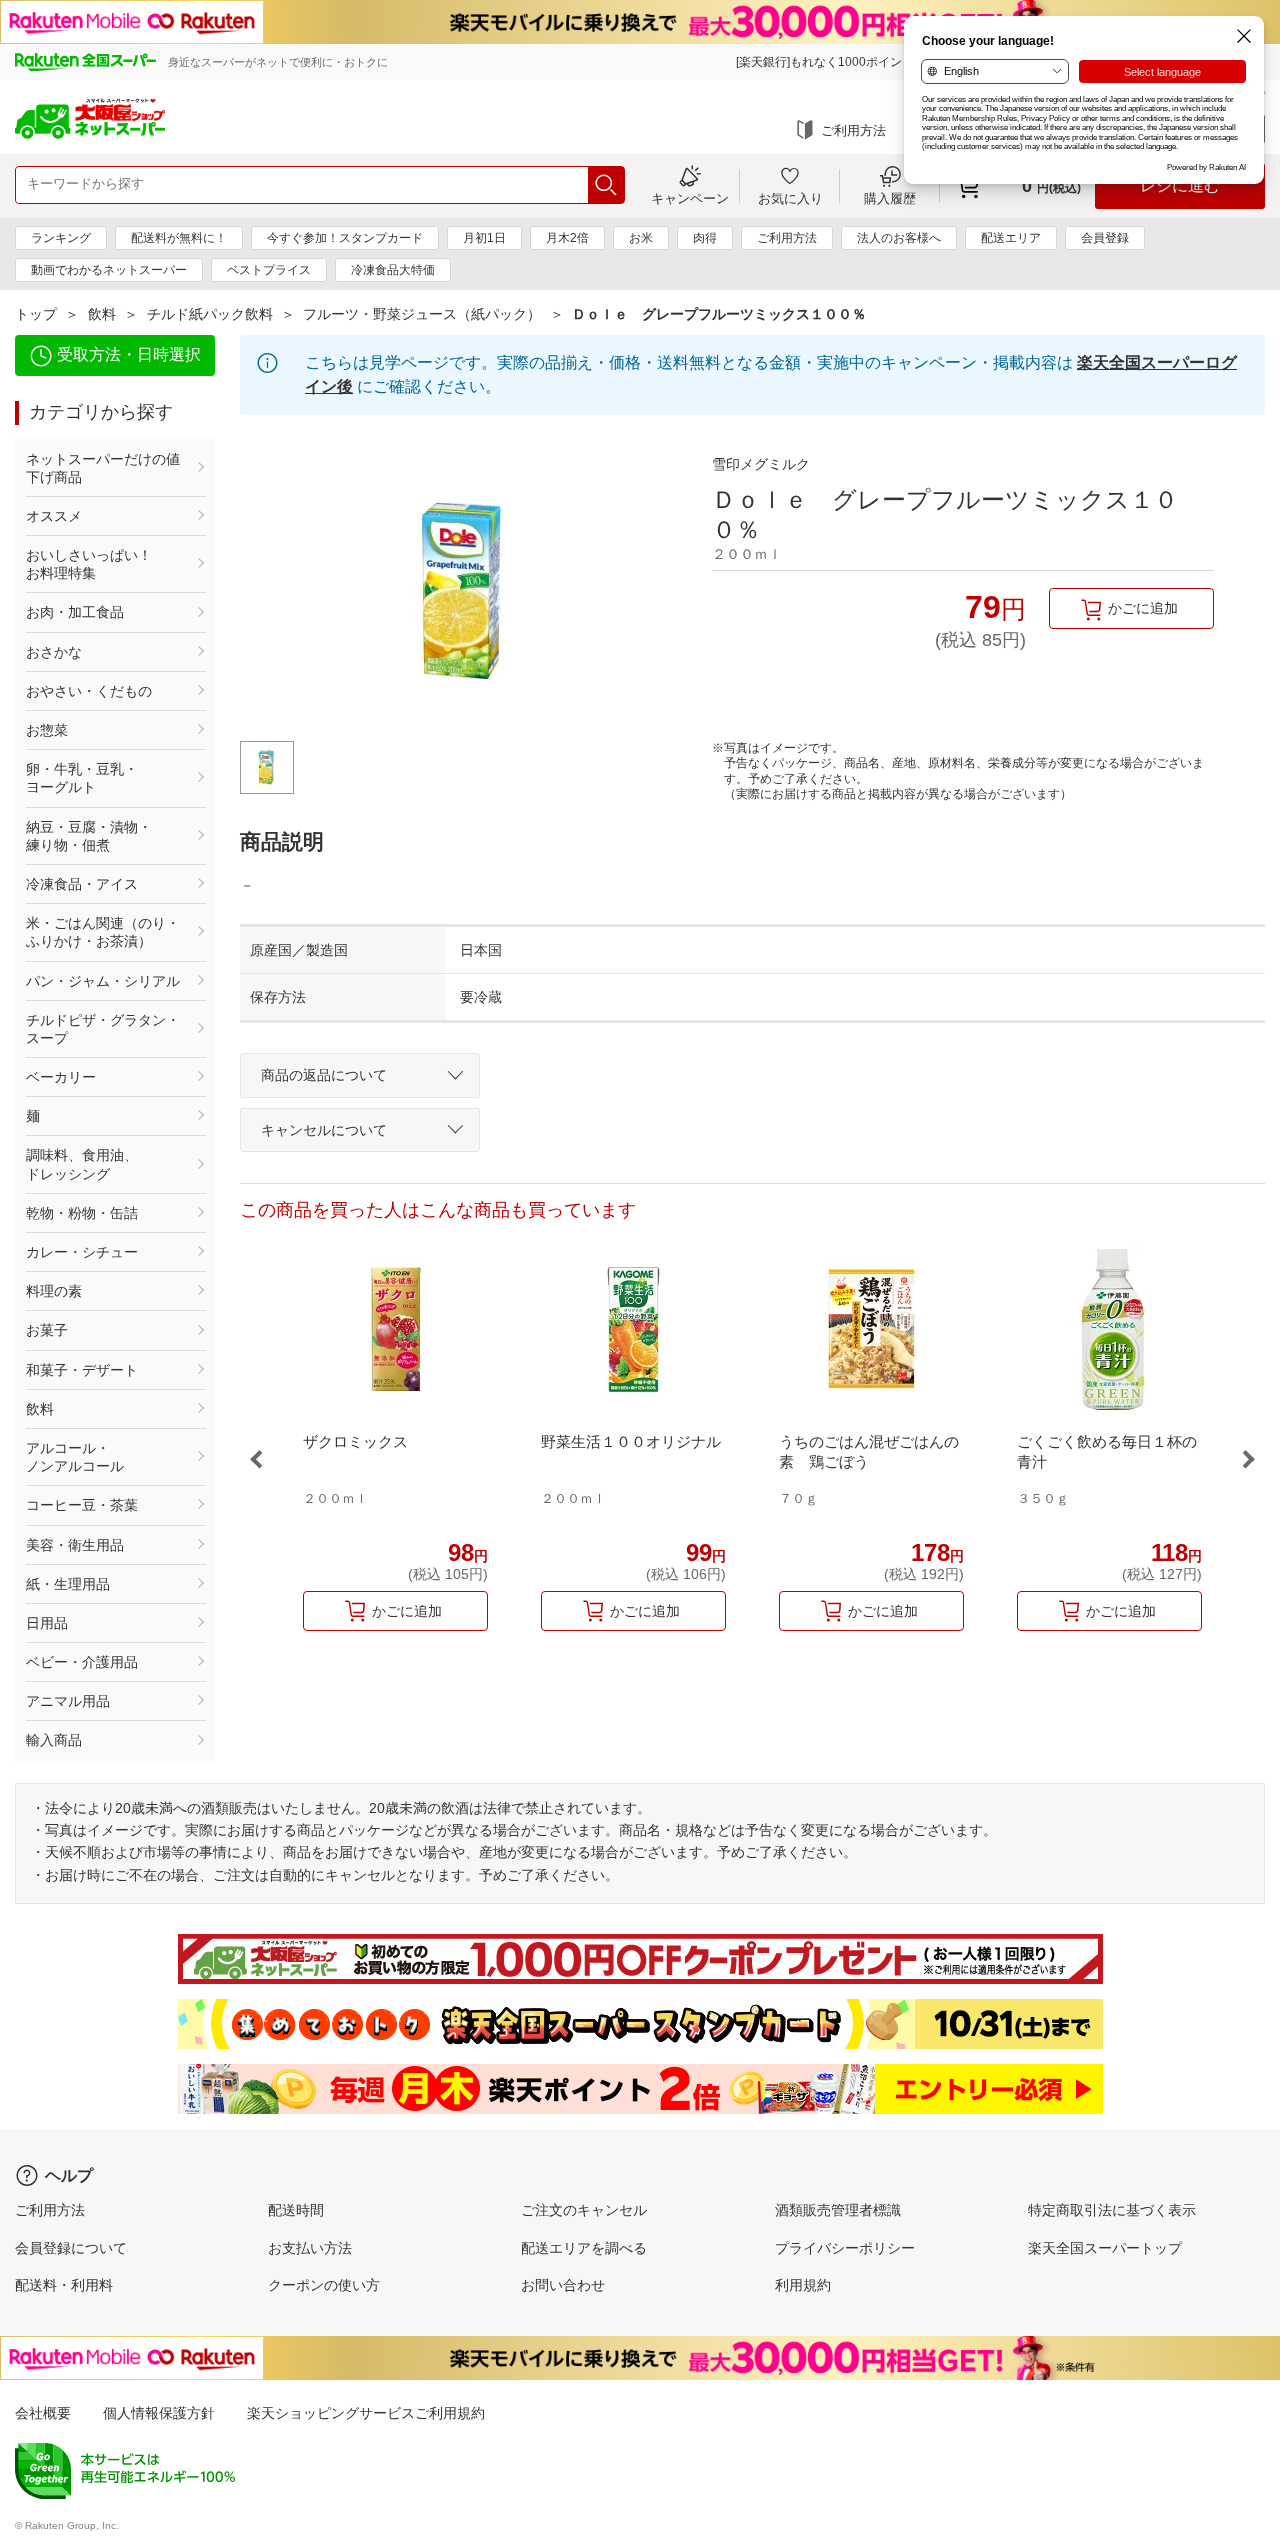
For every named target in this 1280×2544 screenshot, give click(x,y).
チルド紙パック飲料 (210, 314)
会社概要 (43, 2413)
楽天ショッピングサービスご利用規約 (366, 2413)
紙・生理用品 (68, 1584)
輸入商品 (54, 1740)
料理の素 (54, 1291)
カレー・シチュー (82, 1252)
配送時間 (296, 2210)
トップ (36, 314)
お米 (641, 238)
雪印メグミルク (761, 464)
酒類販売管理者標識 (838, 2210)
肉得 (705, 238)
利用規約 (803, 2285)
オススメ (54, 516)
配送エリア (1011, 238)
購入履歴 (890, 198)
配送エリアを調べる (584, 2248)
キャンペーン (690, 198)
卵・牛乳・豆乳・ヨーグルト (82, 778)
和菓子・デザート (82, 1370)
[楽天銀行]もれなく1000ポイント (825, 62)
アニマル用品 (68, 1701)
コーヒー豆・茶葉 (82, 1505)
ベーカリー (61, 1077)
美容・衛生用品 (75, 1545)
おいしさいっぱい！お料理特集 (89, 564)
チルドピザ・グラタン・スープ (103, 1029)
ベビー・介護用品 (82, 1662)
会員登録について (71, 2248)
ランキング (61, 238)
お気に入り (790, 198)
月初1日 (484, 238)
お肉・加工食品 (75, 612)
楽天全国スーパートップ (1105, 2248)
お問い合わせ (563, 2285)
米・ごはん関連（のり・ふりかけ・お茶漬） (103, 932)
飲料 (102, 314)
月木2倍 (567, 238)
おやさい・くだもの (89, 691)
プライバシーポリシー (845, 2248)
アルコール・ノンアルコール (75, 1457)
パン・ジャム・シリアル (103, 981)
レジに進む (1180, 185)
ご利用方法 (853, 130)
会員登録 (1105, 238)
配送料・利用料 (64, 2285)
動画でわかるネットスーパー (109, 270)
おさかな (54, 652)
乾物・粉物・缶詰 (82, 1213)
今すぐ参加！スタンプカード (345, 238)
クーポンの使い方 (324, 2285)
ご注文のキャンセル (584, 2210)
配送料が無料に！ (179, 238)
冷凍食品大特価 (393, 270)
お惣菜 (47, 730)
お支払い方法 (310, 2248)
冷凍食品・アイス (82, 884)
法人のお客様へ (899, 238)
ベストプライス (269, 270)
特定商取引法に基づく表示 (1112, 2210)
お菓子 (47, 1330)
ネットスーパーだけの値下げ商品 (103, 468)
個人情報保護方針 (159, 2413)
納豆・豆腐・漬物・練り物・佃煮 (89, 836)
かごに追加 (1143, 608)
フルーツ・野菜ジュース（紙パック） (422, 314)
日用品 (47, 1623)
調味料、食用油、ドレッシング (82, 1164)
